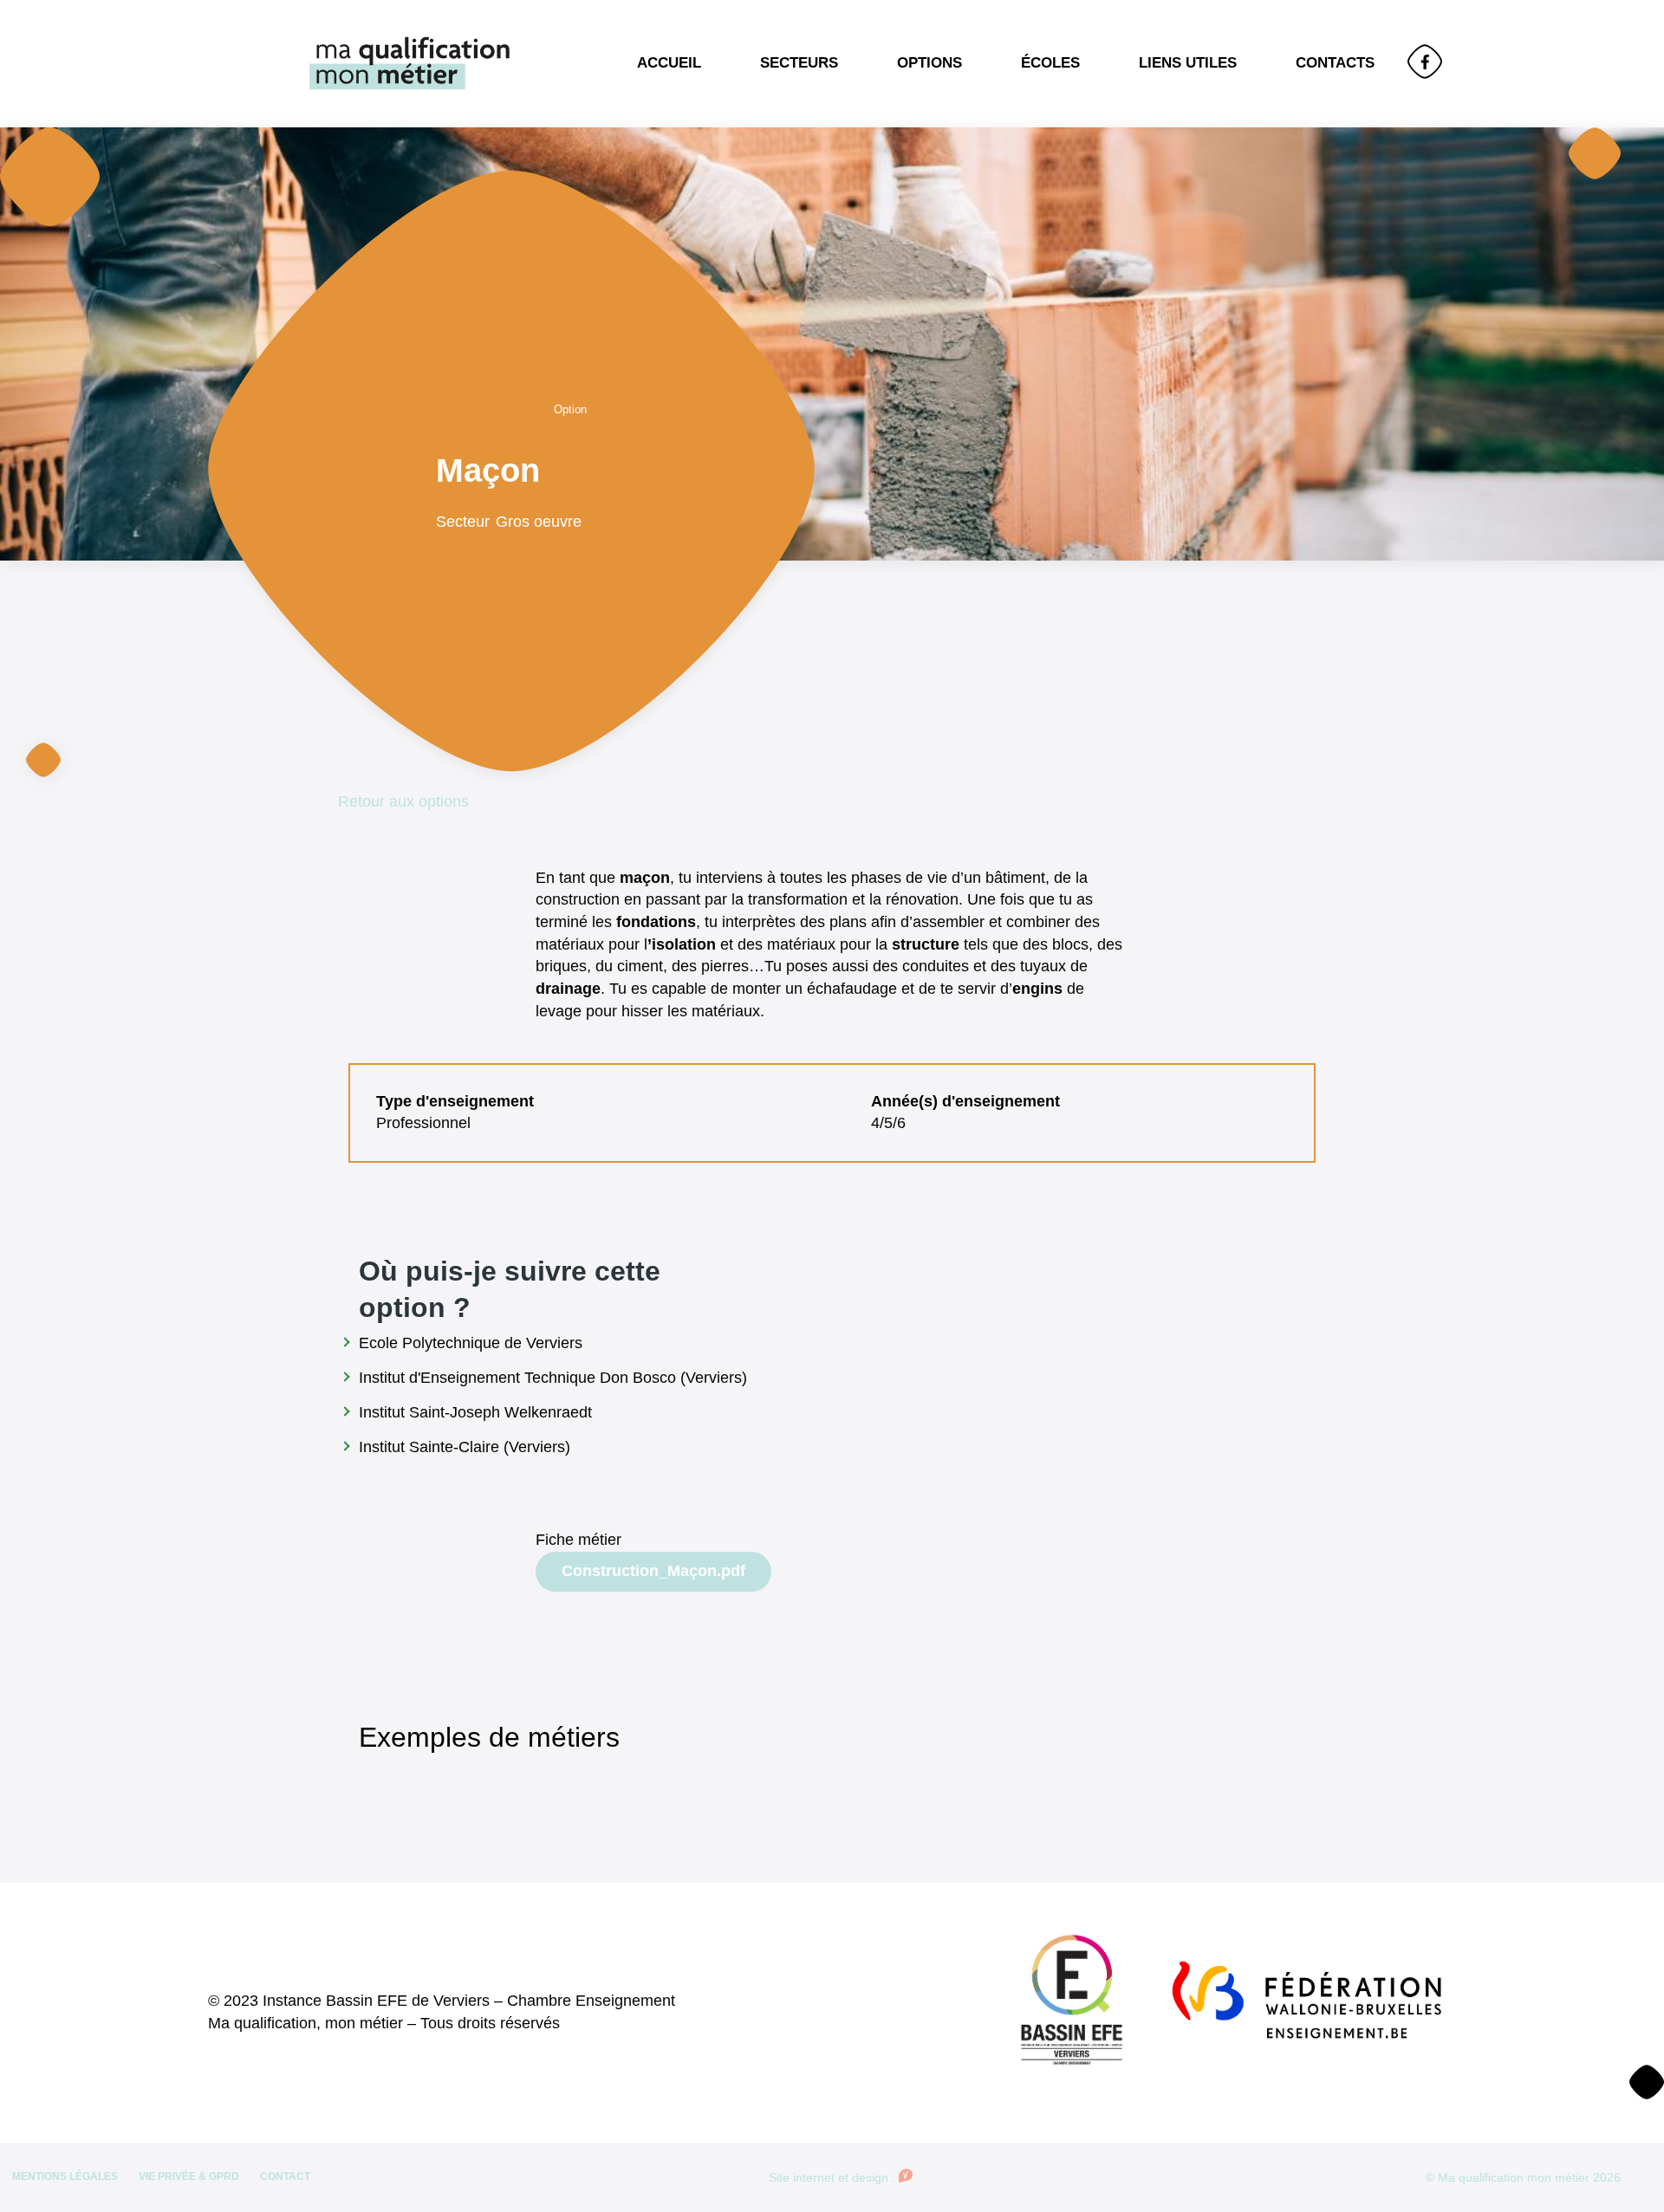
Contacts (1335, 63)
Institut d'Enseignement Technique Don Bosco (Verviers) (553, 1378)
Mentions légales (65, 2176)
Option (570, 409)
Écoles (1050, 63)
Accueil (669, 63)
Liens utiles (1188, 63)
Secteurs (799, 63)
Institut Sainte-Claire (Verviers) (465, 1447)
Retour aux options (403, 801)
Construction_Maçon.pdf (653, 1571)
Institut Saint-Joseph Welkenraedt (475, 1412)
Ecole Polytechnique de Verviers (471, 1343)
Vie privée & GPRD (189, 2176)
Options (929, 63)
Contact (285, 2176)
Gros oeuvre (539, 522)
